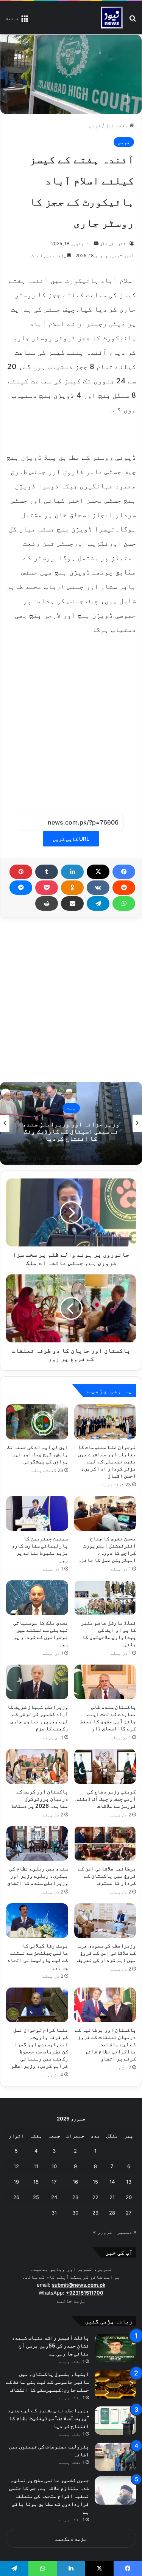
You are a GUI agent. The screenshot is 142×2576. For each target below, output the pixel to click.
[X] (98, 872)
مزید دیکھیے (71, 2539)
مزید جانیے (71, 2301)
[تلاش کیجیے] (133, 21)
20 (129, 2197)
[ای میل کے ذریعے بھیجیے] (72, 903)
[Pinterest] (21, 872)
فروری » (103, 2232)
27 (129, 2213)
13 (129, 2182)
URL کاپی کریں (71, 839)
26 (16, 2197)
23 (75, 2197)
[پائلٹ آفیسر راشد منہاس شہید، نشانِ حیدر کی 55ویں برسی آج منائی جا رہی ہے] (115, 2348)
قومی (95, 125)
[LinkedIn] (72, 872)
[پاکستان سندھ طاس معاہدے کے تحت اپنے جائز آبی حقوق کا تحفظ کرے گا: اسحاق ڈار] (105, 1682)
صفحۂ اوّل (117, 125)
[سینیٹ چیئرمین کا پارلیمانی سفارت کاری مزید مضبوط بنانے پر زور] (37, 1513)
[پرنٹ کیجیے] (47, 903)
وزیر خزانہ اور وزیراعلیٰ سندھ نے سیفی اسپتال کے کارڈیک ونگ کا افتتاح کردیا (71, 1131)
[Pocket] (47, 888)
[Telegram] (98, 903)
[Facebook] (124, 872)
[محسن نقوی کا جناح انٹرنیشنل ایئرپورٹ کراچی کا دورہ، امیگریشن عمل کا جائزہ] (105, 1513)
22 (95, 2197)
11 (36, 2166)
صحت (71, 1108)
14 (112, 2182)
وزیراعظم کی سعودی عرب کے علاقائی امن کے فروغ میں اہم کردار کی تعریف (106, 1953)
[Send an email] (96, 243)
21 (112, 2197)
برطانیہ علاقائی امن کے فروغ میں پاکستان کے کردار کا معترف (107, 1876)
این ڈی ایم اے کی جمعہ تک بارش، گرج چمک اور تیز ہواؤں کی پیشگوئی (37, 1454)
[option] (71, 1123)
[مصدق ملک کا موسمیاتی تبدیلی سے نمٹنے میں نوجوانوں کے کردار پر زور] (37, 1598)
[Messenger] (21, 888)
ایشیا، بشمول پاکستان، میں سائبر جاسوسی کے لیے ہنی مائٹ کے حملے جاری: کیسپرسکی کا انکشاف (48, 2382)
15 (95, 2182)
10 (54, 2166)
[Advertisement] (71, 720)
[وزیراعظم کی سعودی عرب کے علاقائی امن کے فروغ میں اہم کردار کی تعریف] (105, 1921)
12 (16, 2166)
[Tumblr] (47, 872)
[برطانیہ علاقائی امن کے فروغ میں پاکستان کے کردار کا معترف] (105, 1844)
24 (54, 2197)
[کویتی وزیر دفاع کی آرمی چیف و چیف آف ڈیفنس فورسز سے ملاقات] (105, 1766)
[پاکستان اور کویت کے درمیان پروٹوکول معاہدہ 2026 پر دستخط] (37, 1766)
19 (16, 2182)
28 (112, 2213)
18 (36, 2182)
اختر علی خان (114, 243)
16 (75, 2182)
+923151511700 (85, 2293)
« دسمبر (127, 2232)
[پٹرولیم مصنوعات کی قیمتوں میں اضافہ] (115, 2457)
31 (54, 2213)
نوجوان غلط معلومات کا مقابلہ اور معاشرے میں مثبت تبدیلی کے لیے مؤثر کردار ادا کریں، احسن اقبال (107, 1461)
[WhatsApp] (124, 903)
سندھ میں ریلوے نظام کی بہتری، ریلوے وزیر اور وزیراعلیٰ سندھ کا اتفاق (38, 1876)
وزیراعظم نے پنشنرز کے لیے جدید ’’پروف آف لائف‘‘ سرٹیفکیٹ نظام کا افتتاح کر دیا (48, 2418)
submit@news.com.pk (79, 2285)
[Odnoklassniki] (72, 888)
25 (36, 2197)
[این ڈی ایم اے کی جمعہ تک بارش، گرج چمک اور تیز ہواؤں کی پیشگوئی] (37, 1422)
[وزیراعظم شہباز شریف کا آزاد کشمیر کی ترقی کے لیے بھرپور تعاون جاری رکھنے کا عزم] (37, 1682)
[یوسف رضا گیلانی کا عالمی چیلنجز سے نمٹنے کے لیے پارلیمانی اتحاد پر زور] (37, 1921)
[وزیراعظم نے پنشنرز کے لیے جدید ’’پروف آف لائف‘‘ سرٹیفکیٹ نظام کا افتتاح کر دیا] (115, 2421)
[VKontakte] (98, 888)
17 (54, 2182)
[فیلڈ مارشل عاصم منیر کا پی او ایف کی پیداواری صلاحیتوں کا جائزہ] (105, 1598)
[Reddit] (124, 888)
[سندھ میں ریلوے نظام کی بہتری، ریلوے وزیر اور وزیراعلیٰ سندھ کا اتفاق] (37, 1844)
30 (75, 2213)
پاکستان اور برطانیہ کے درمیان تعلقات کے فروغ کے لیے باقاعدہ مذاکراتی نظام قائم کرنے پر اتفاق (105, 2044)
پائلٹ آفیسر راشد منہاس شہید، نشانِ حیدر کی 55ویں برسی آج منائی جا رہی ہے (50, 2345)
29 (95, 2213)
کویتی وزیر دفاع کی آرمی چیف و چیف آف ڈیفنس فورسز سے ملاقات (106, 1798)
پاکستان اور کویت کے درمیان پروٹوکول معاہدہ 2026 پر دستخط (40, 1798)
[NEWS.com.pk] (112, 18)
